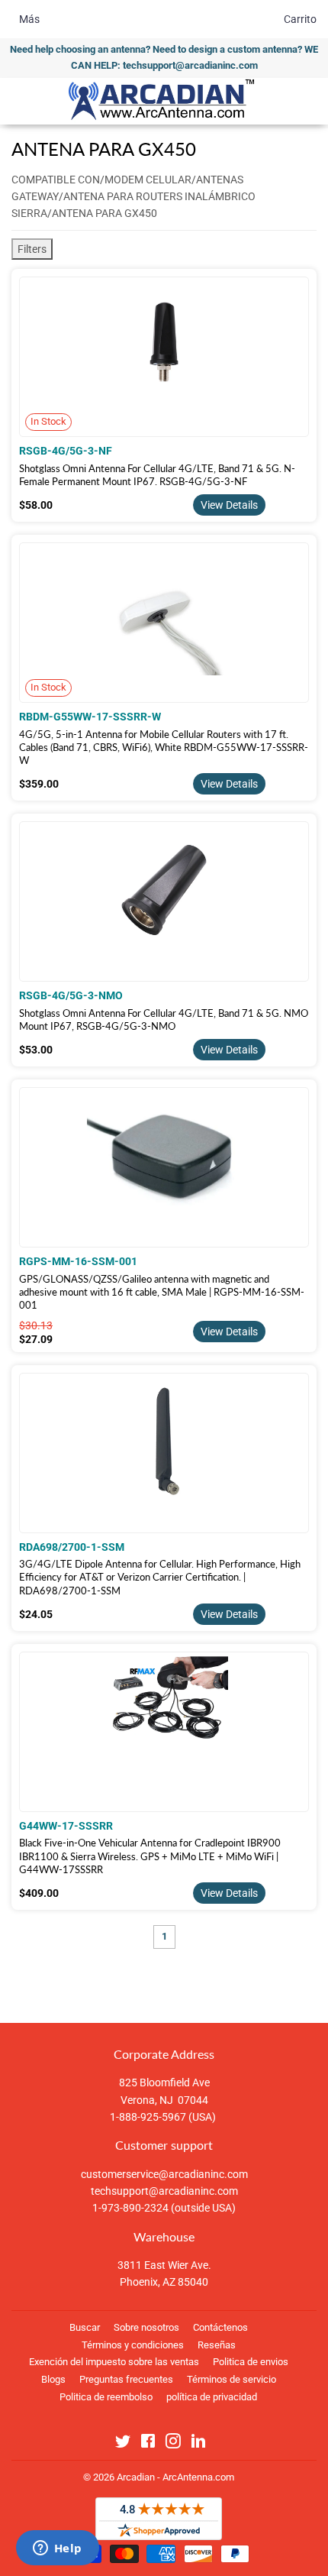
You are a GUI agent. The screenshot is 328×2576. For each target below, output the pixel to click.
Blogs (53, 2379)
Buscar (85, 2327)
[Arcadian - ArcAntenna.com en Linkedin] (198, 2444)
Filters (32, 249)
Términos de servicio (232, 2379)
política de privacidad (212, 2397)
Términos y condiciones (133, 2345)
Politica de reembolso (106, 2397)
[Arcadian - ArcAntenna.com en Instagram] (173, 2444)
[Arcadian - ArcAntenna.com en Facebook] (148, 2444)
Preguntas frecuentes (126, 2379)
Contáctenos (220, 2327)
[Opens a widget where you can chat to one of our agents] (57, 2549)
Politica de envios (251, 2362)
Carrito (300, 19)
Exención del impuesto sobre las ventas (114, 2362)
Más (29, 19)
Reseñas (217, 2345)
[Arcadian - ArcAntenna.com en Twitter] (123, 2444)
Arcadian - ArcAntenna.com (175, 2477)
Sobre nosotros (146, 2327)
